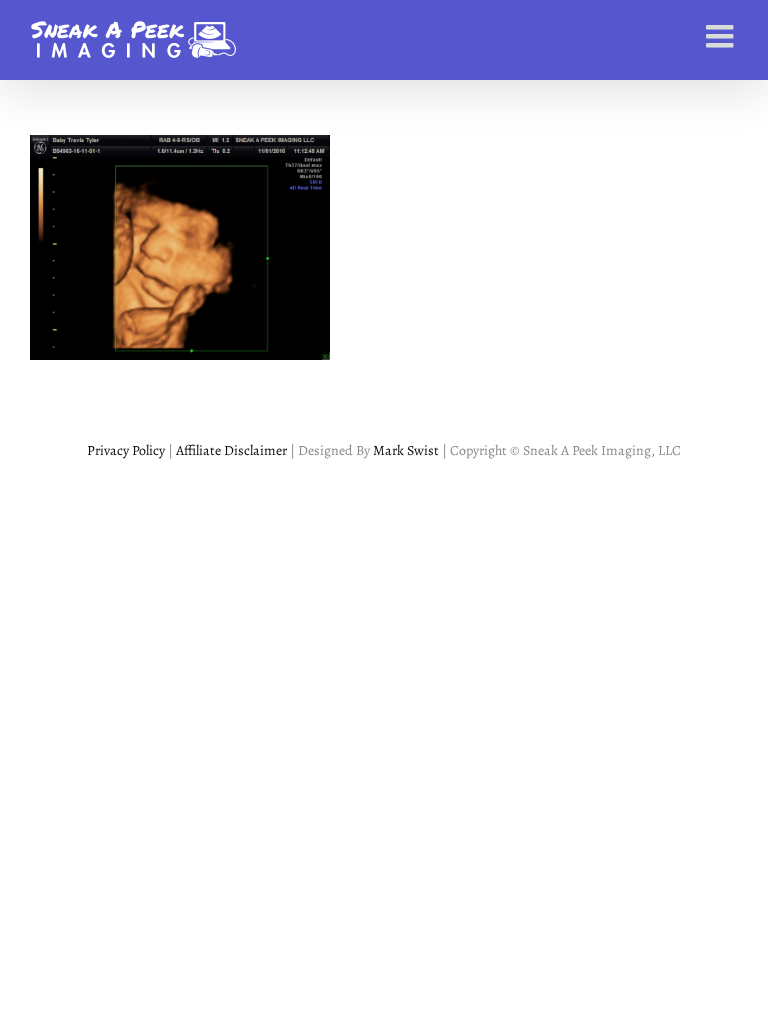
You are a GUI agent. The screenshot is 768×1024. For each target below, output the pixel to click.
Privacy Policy (126, 450)
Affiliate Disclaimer (230, 450)
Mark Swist (406, 450)
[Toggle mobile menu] (722, 36)
